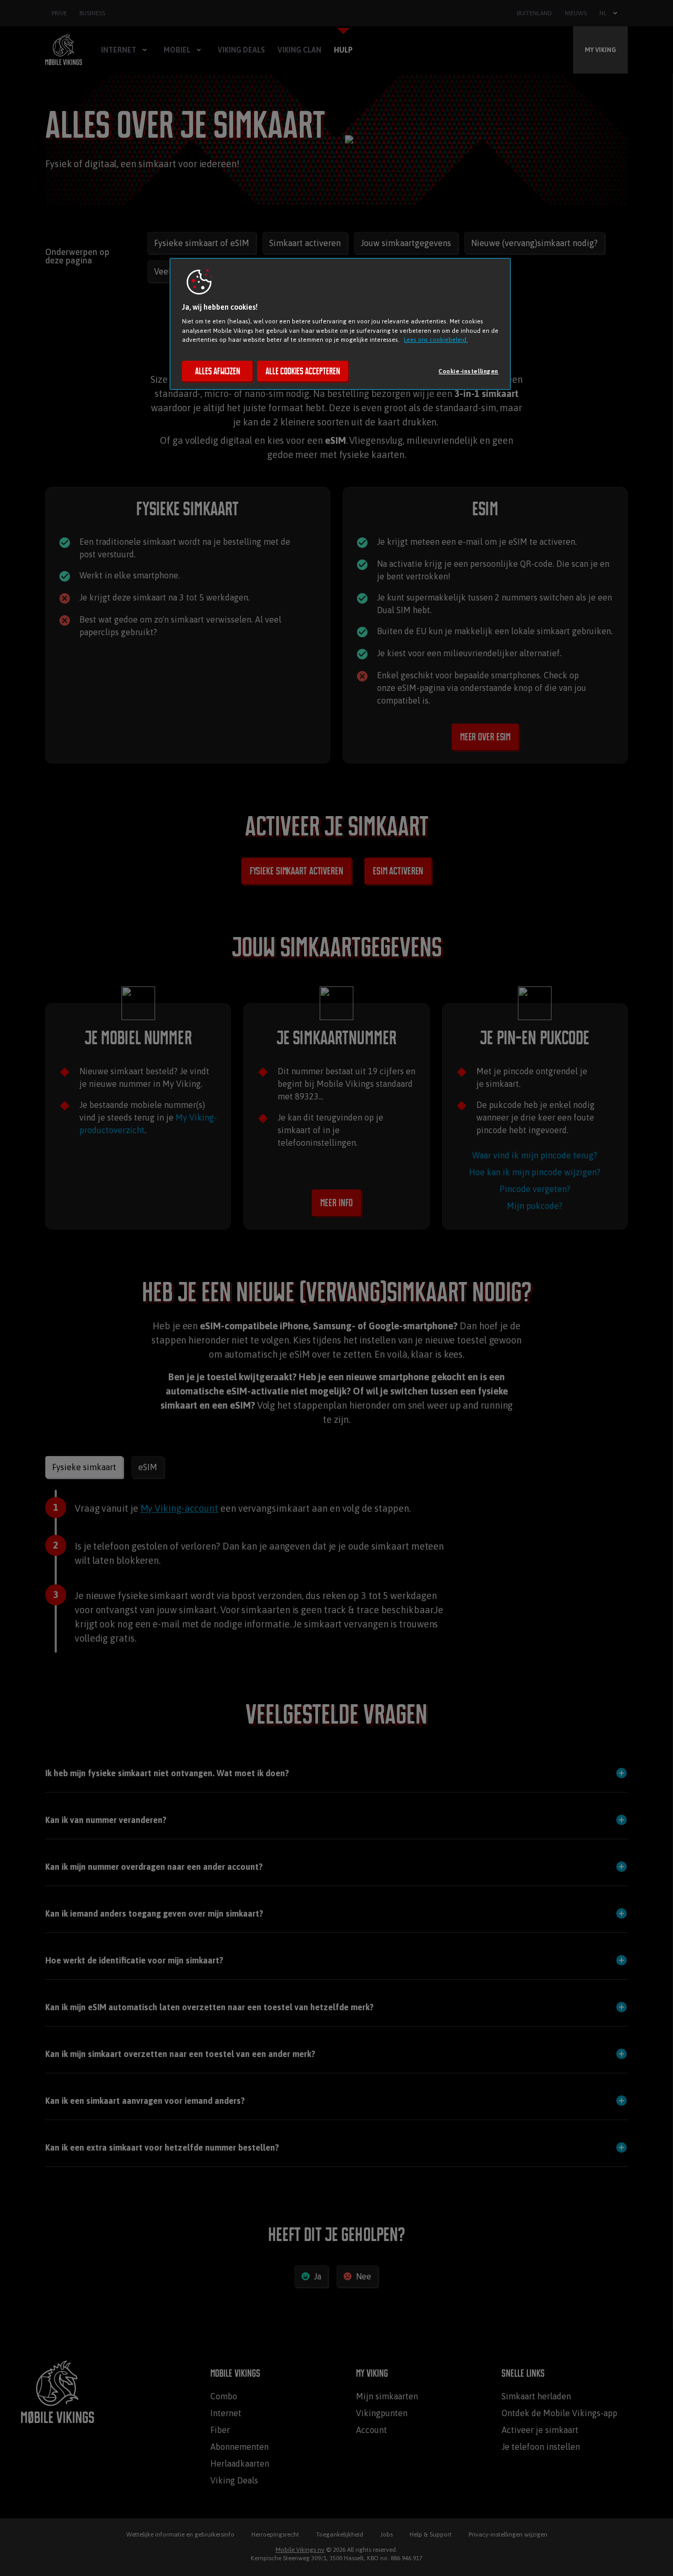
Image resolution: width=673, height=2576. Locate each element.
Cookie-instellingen (468, 371)
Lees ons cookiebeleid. (436, 339)
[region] (340, 324)
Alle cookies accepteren (303, 371)
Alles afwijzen (218, 371)
